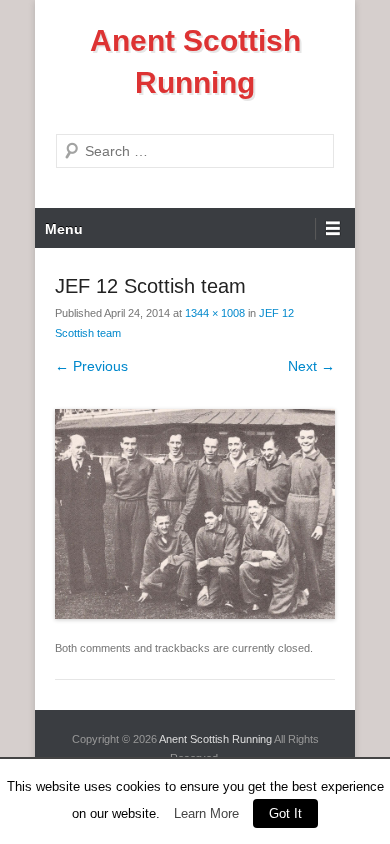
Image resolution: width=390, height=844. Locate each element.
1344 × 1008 (215, 313)
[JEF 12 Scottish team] (195, 514)
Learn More (206, 813)
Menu (64, 229)
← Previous (91, 366)
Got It (285, 813)
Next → (311, 366)
